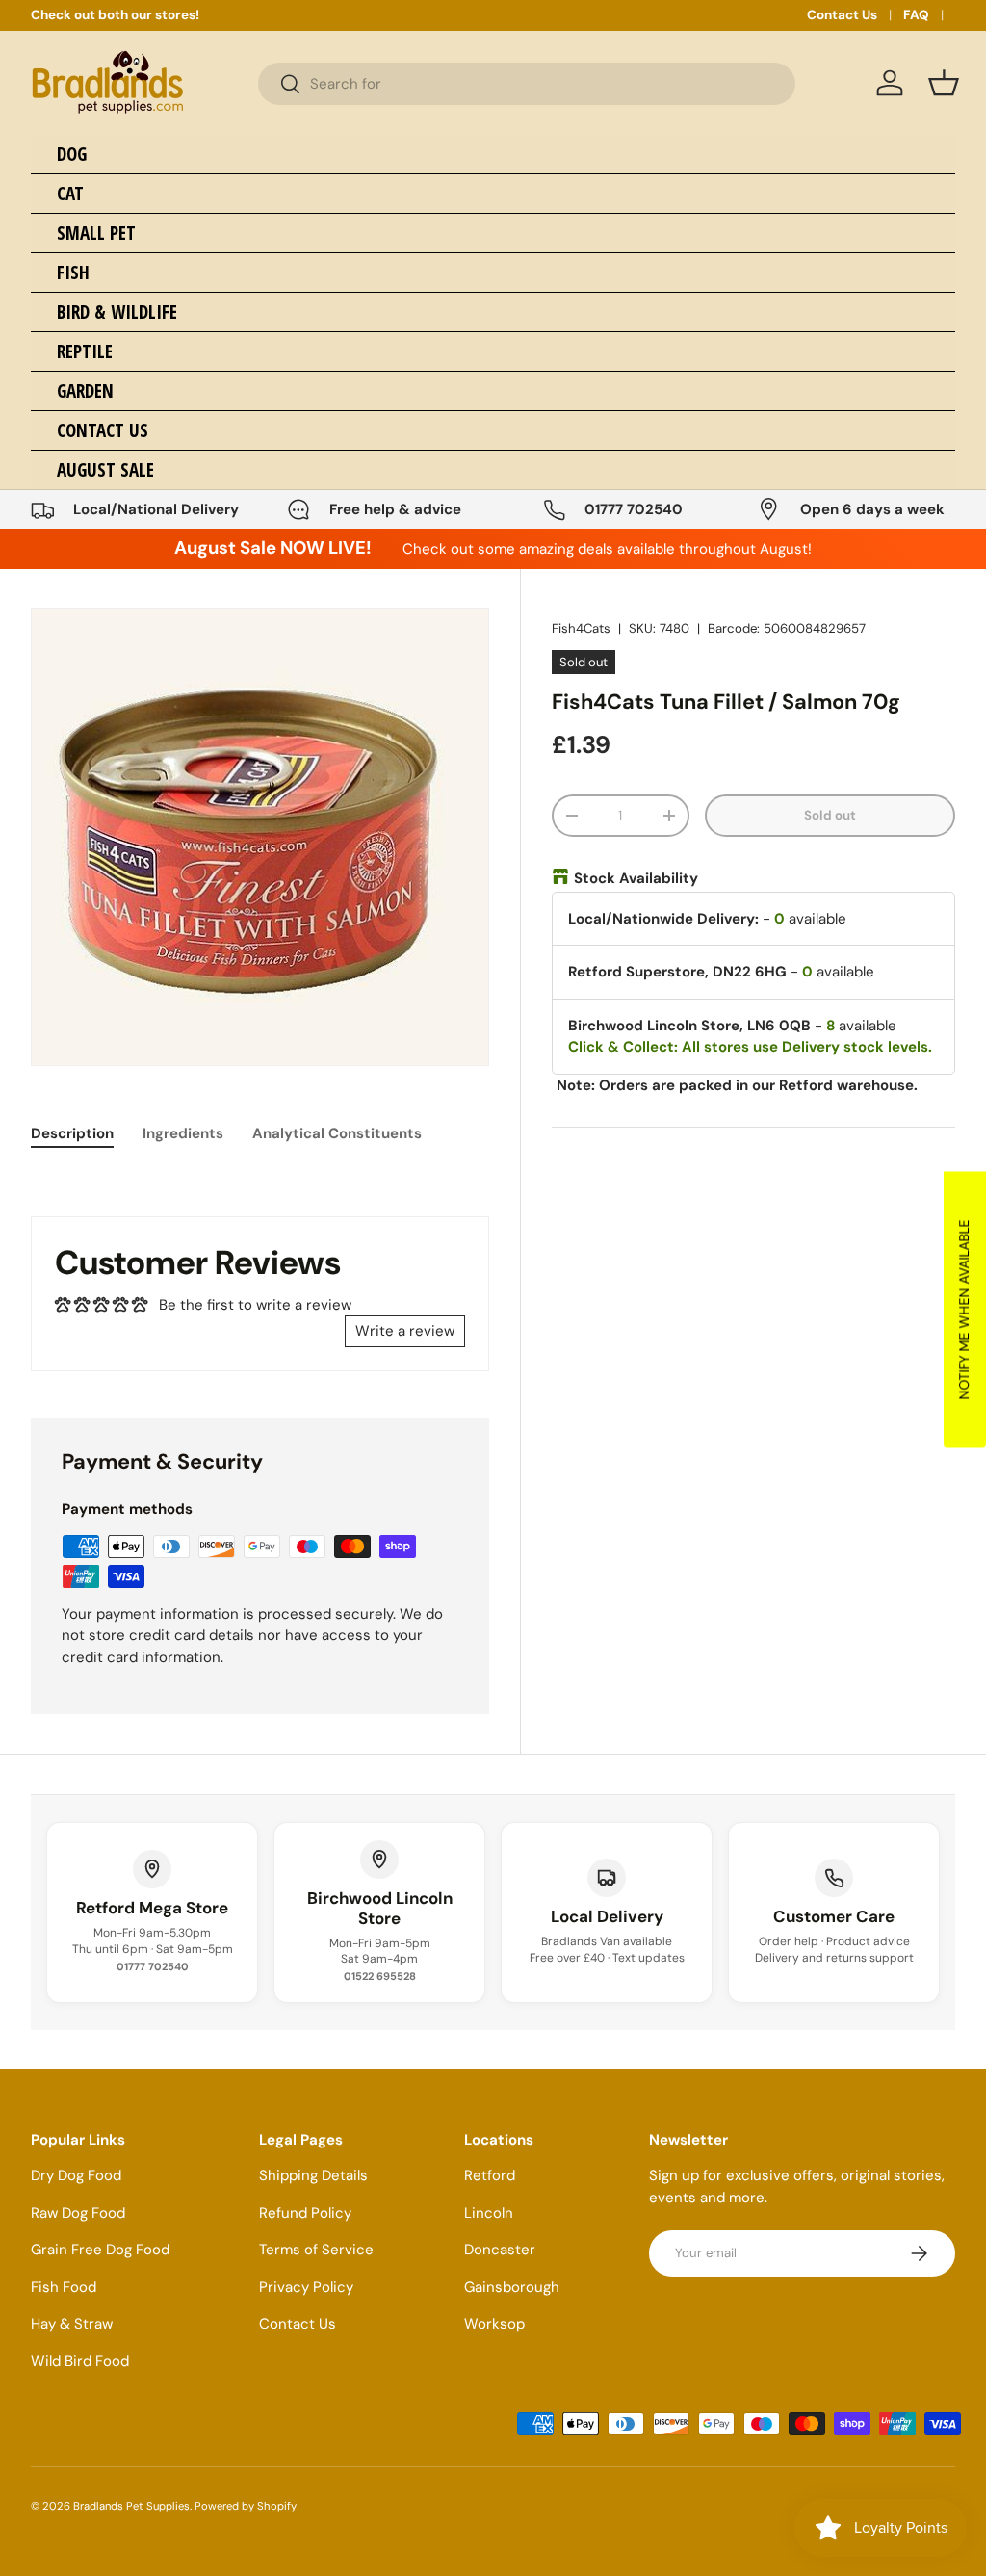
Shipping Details (313, 2175)
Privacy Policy (306, 2287)
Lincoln (489, 2213)
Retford (490, 2175)
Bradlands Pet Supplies (131, 2506)
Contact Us (842, 15)
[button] (944, 83)
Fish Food (64, 2287)
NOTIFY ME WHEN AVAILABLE (964, 1309)
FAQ (916, 15)
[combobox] (527, 84)
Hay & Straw (72, 2324)
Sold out (830, 815)
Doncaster (500, 2250)
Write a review (405, 1331)
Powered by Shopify (246, 2506)
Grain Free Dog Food (100, 2250)
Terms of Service (316, 2250)
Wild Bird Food (80, 2361)
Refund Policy (305, 2213)
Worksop (494, 2324)
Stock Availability (636, 878)
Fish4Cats (581, 628)
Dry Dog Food (76, 2175)
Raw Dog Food (78, 2213)
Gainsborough (512, 2287)
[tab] (72, 1133)
